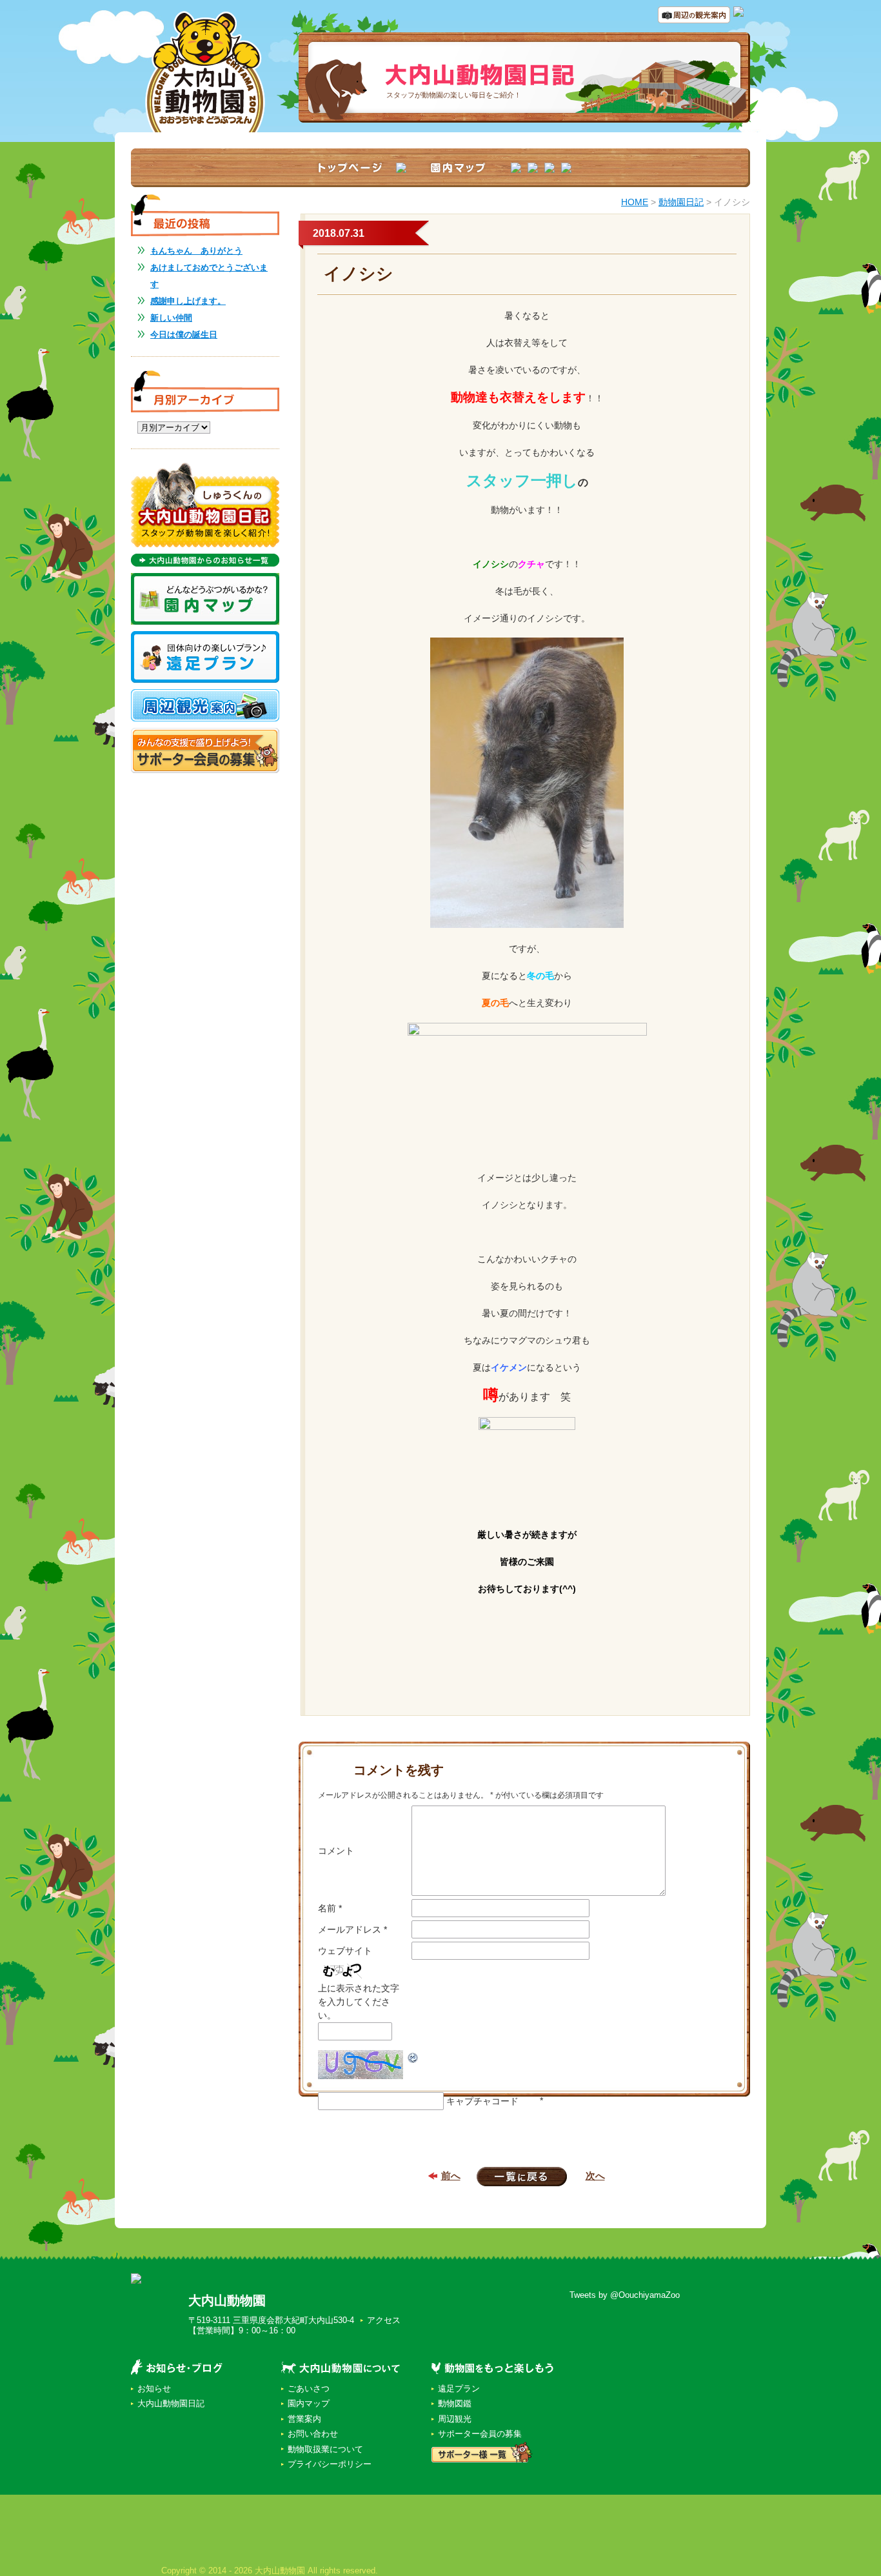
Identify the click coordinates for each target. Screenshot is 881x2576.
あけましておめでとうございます (209, 276)
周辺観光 (455, 2419)
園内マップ (309, 2403)
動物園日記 (681, 202)
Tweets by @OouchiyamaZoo (625, 2295)
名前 (330, 1908)
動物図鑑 (455, 2403)
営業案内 (304, 2419)
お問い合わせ (313, 2434)
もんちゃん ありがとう (196, 251)
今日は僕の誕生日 (184, 335)
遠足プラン (459, 2389)
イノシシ (359, 274)
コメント (336, 1851)
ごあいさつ (309, 2389)
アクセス (384, 2320)
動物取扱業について (325, 2449)
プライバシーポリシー (330, 2464)
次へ (595, 2176)
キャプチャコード (482, 2101)
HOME (635, 202)
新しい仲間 (171, 318)
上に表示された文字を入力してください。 (359, 2002)
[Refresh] (413, 2057)
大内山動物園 (227, 2300)
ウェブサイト (345, 1951)
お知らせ (154, 2389)
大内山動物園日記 (171, 2403)
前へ (451, 2176)
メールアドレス (352, 1929)
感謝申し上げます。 (188, 301)
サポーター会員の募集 (480, 2434)
